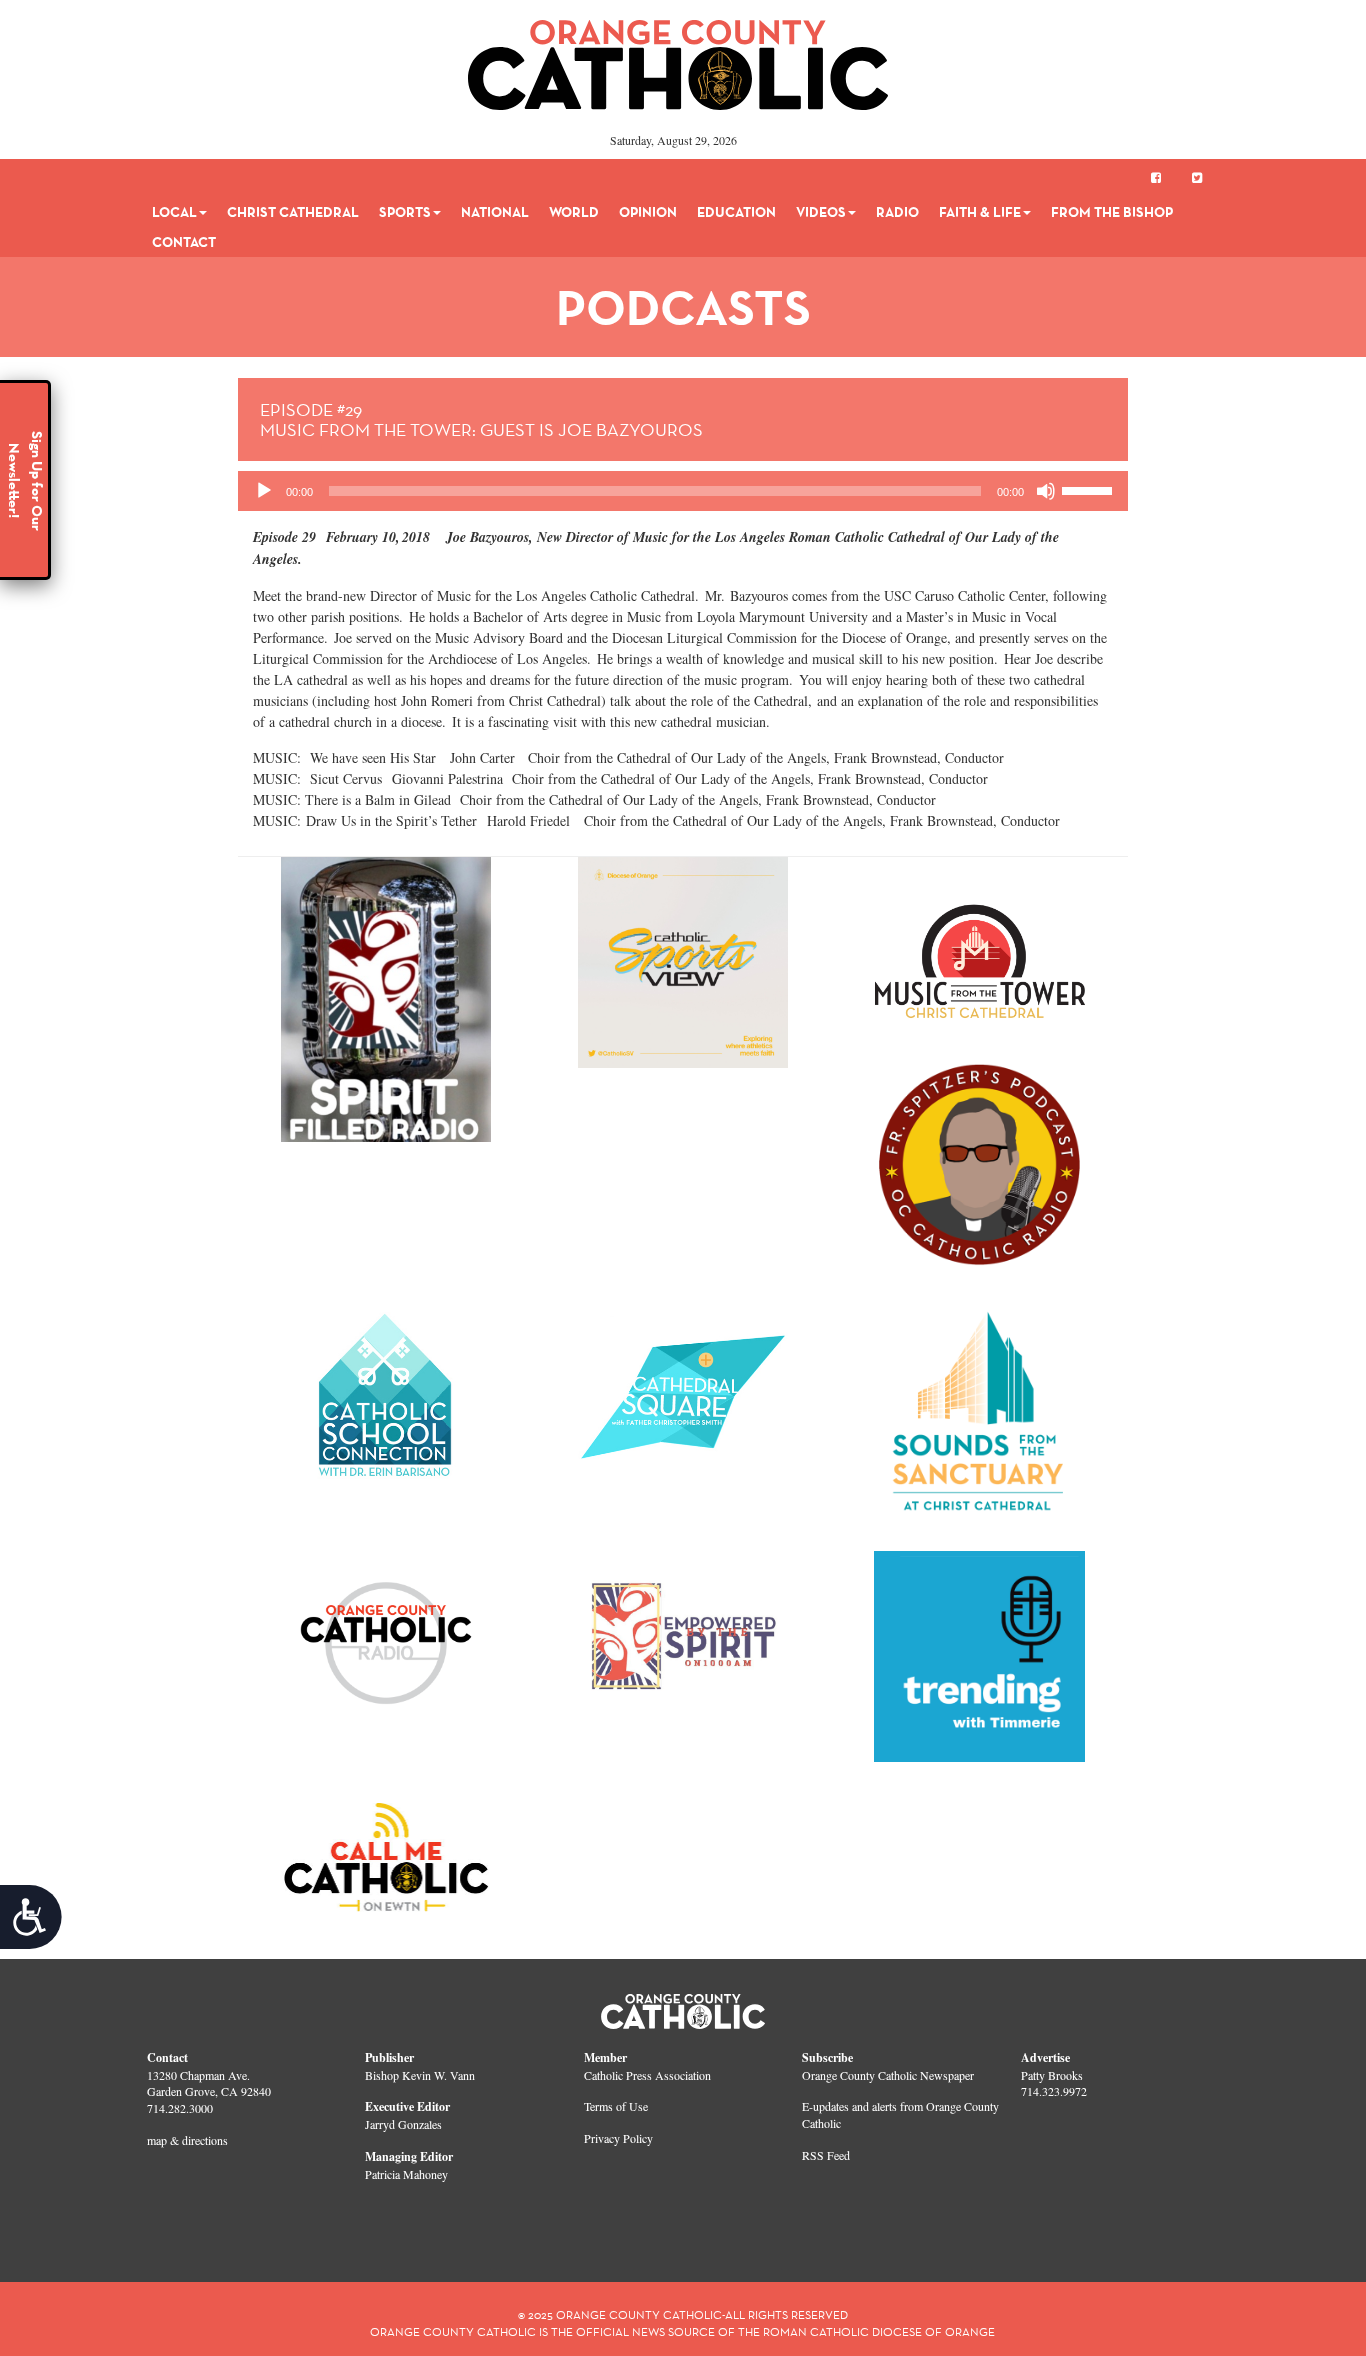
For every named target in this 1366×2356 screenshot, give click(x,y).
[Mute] (1046, 491)
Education (736, 212)
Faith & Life (980, 212)
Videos (821, 212)
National (495, 212)
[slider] (1090, 489)
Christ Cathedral (293, 212)
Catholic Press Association (647, 2075)
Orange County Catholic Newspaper (888, 2075)
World (574, 212)
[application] (683, 491)
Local (174, 212)
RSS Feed (826, 2155)
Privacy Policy (618, 2138)
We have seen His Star (373, 757)
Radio (897, 212)
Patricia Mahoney (406, 2174)
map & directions (187, 2140)
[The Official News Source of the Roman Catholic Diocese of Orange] (678, 58)
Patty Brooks (1052, 2075)
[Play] (264, 491)
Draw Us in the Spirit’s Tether (391, 820)
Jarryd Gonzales (403, 2124)
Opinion (648, 212)
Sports (405, 212)
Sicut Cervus (346, 778)
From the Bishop (1112, 212)
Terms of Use (616, 2106)
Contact (184, 242)
